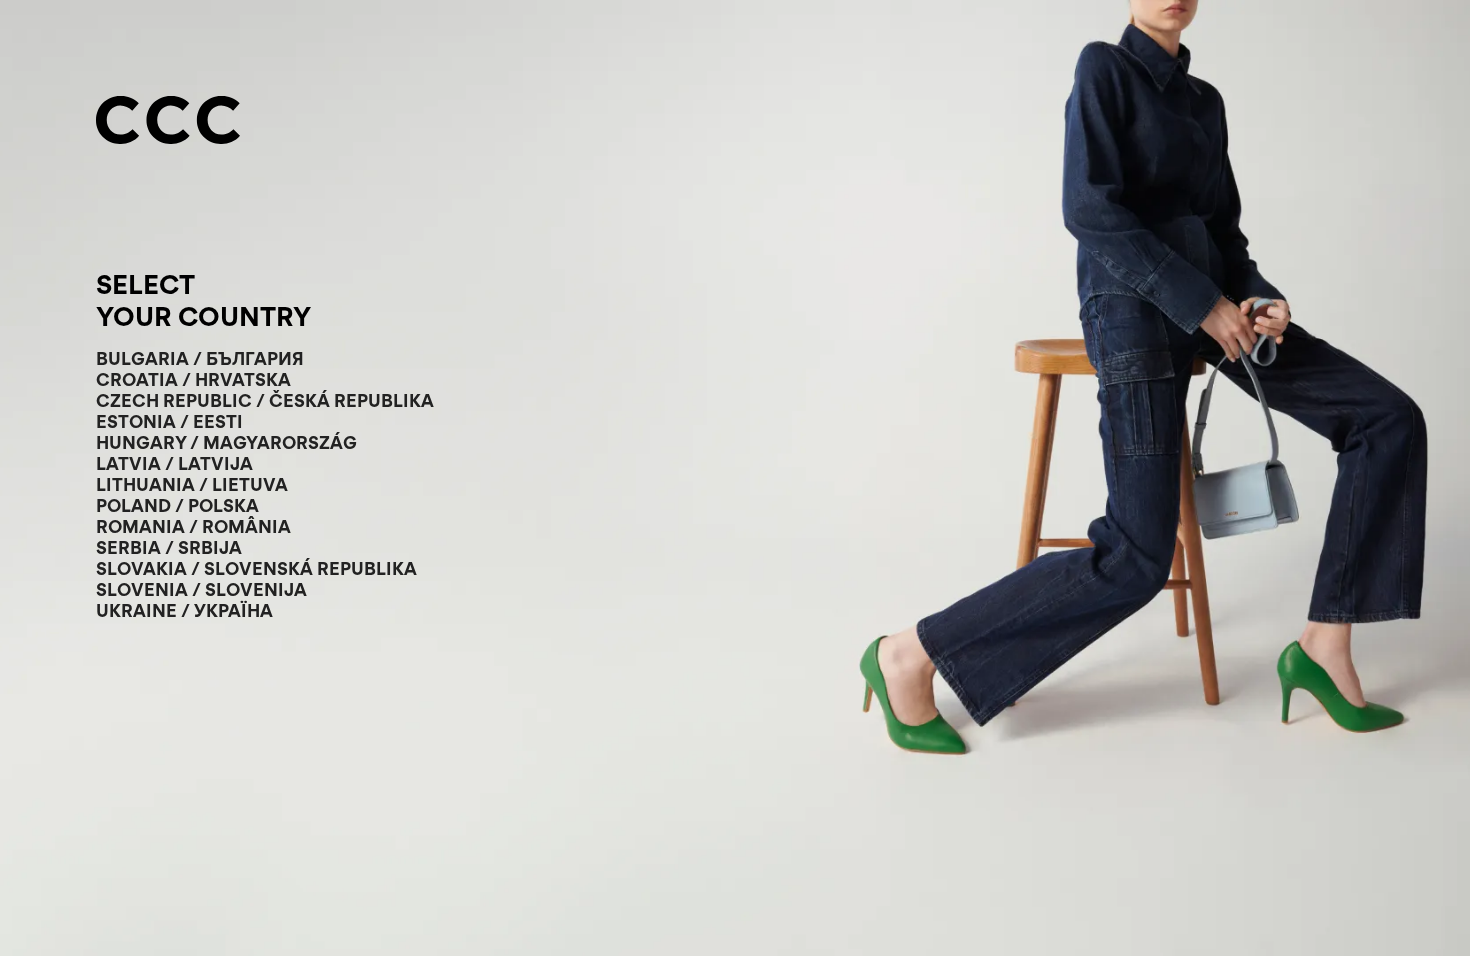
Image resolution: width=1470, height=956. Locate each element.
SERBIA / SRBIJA (169, 547)
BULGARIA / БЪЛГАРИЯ (200, 358)
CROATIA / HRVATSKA (193, 379)
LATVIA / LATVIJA (174, 463)
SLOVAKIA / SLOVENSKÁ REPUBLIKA (256, 568)
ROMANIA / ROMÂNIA (193, 526)
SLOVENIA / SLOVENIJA (201, 589)
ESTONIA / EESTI (169, 421)
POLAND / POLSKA (177, 505)
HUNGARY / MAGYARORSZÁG (226, 442)
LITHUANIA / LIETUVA (192, 484)
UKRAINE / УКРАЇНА (184, 610)
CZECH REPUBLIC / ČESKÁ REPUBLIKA (265, 400)
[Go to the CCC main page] (168, 122)
